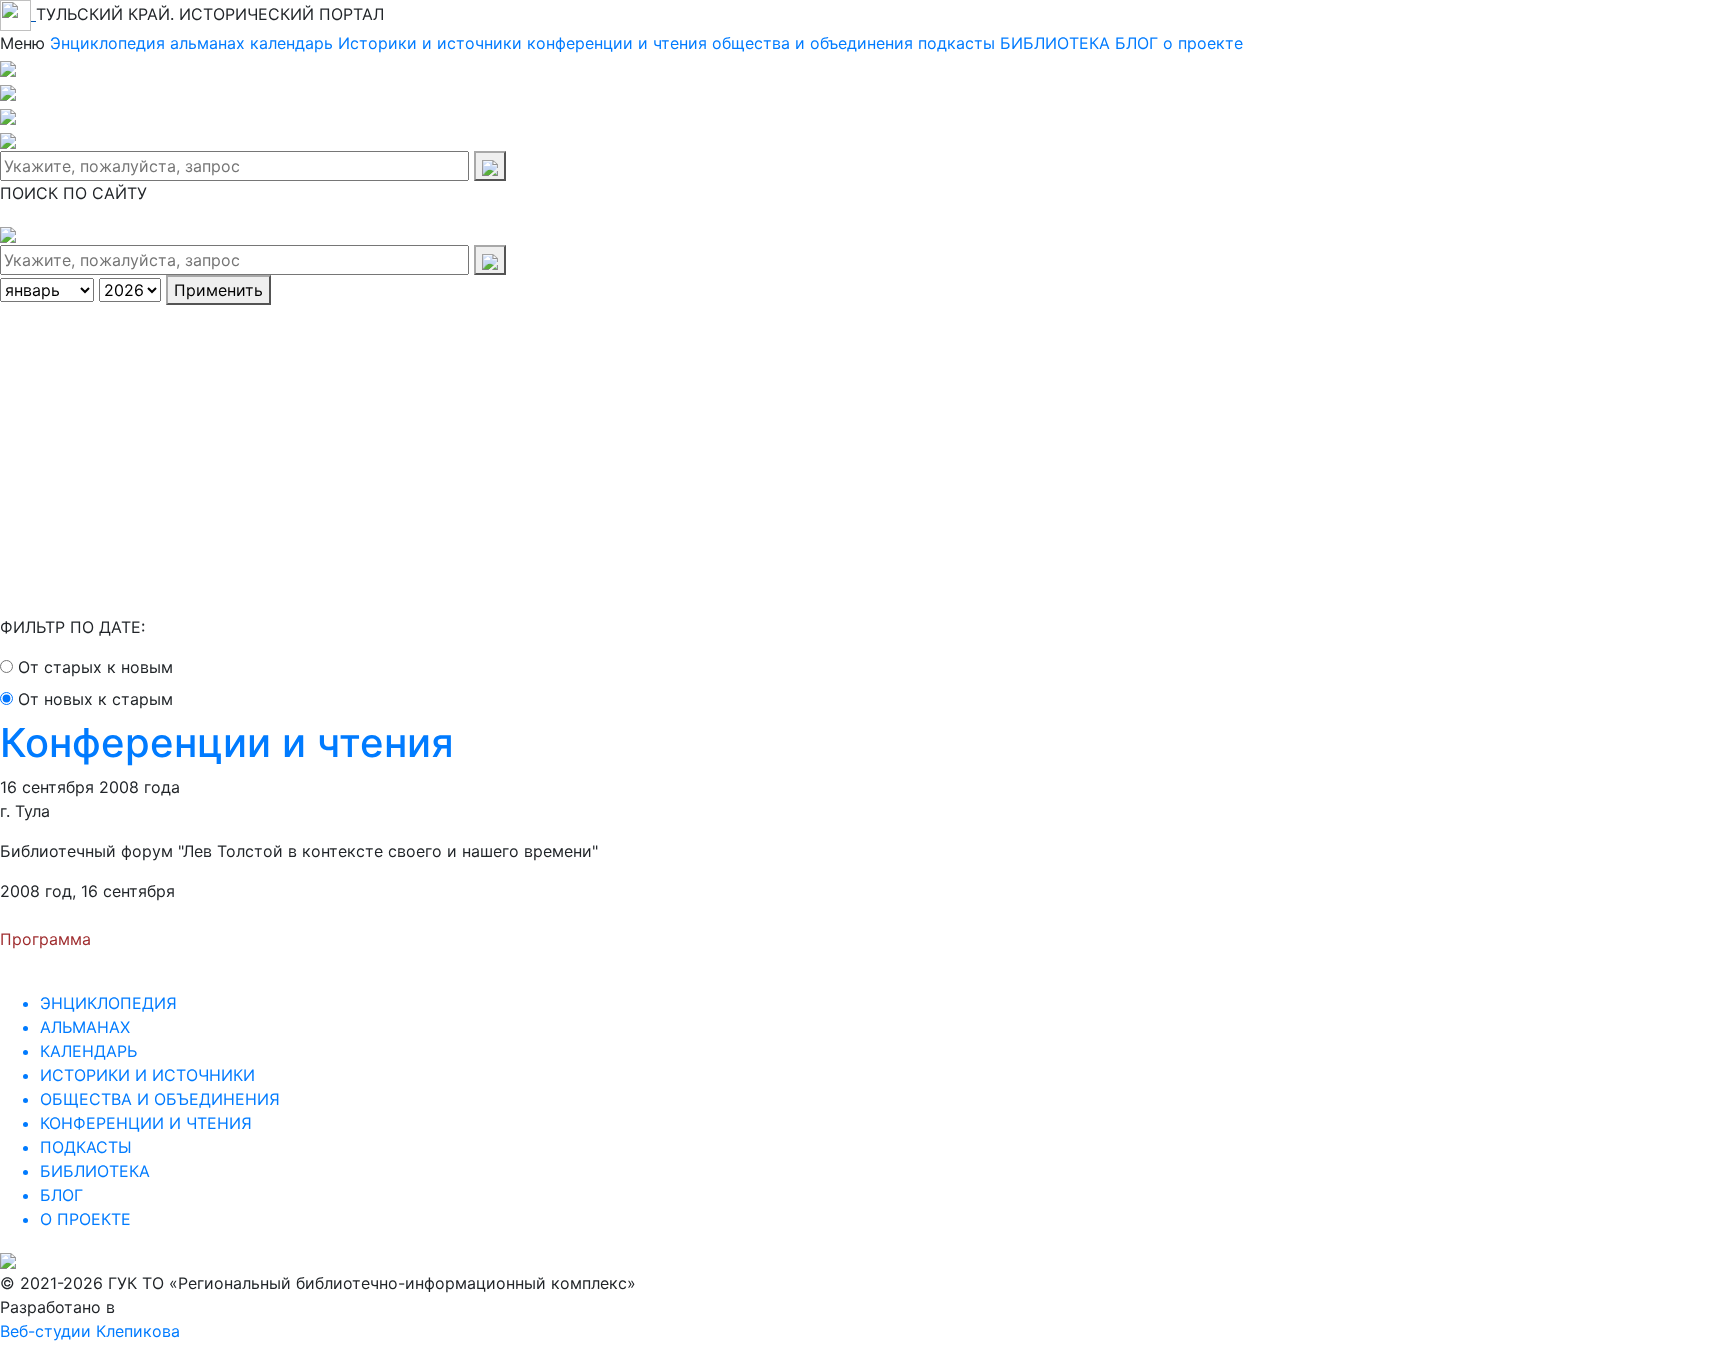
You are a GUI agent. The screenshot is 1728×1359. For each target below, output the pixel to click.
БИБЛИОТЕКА (1055, 43)
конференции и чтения (617, 43)
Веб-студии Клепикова (90, 1331)
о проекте (1203, 43)
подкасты (956, 43)
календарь (291, 43)
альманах (207, 43)
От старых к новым (95, 667)
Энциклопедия (107, 43)
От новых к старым (95, 699)
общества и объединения (812, 43)
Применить (218, 290)
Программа (45, 939)
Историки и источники (430, 43)
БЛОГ (1136, 43)
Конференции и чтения (227, 742)
